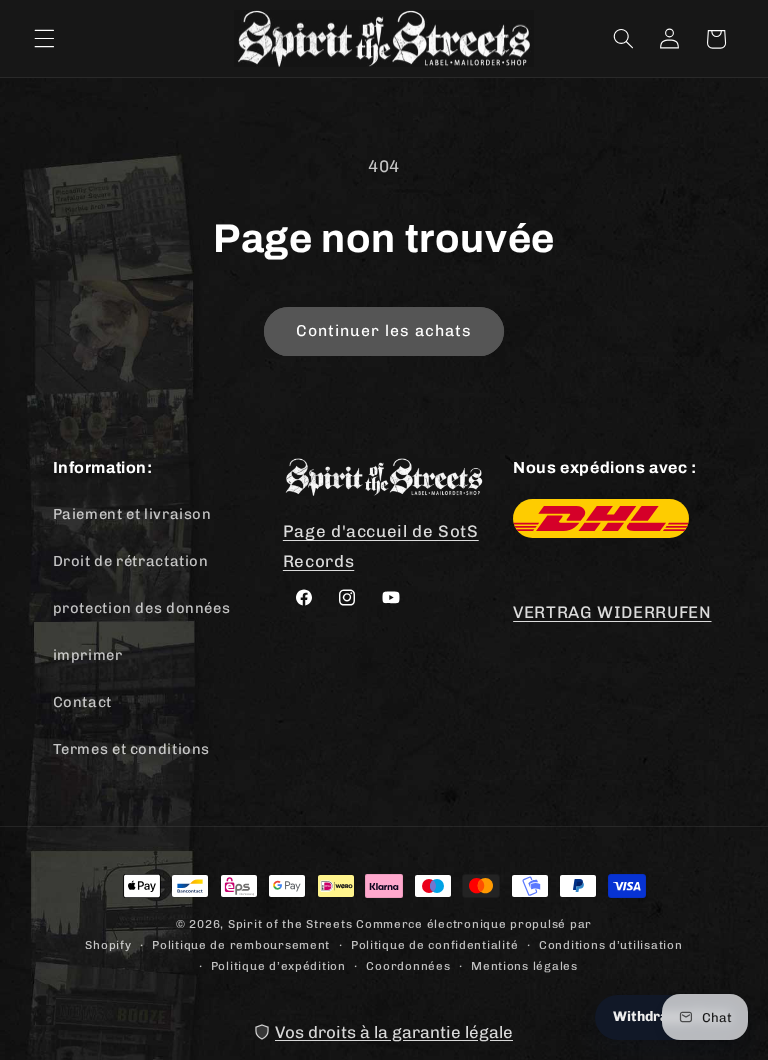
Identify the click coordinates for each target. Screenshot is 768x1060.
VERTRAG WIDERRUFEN (612, 612)
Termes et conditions (132, 749)
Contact (82, 702)
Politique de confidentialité (435, 945)
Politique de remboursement (241, 945)
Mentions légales (524, 966)
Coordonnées (408, 966)
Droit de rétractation (131, 561)
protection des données (142, 608)
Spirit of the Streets (290, 924)
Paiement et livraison (132, 514)
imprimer (88, 655)
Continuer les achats (384, 330)
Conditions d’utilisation (611, 945)
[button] (44, 39)
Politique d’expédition (278, 966)
